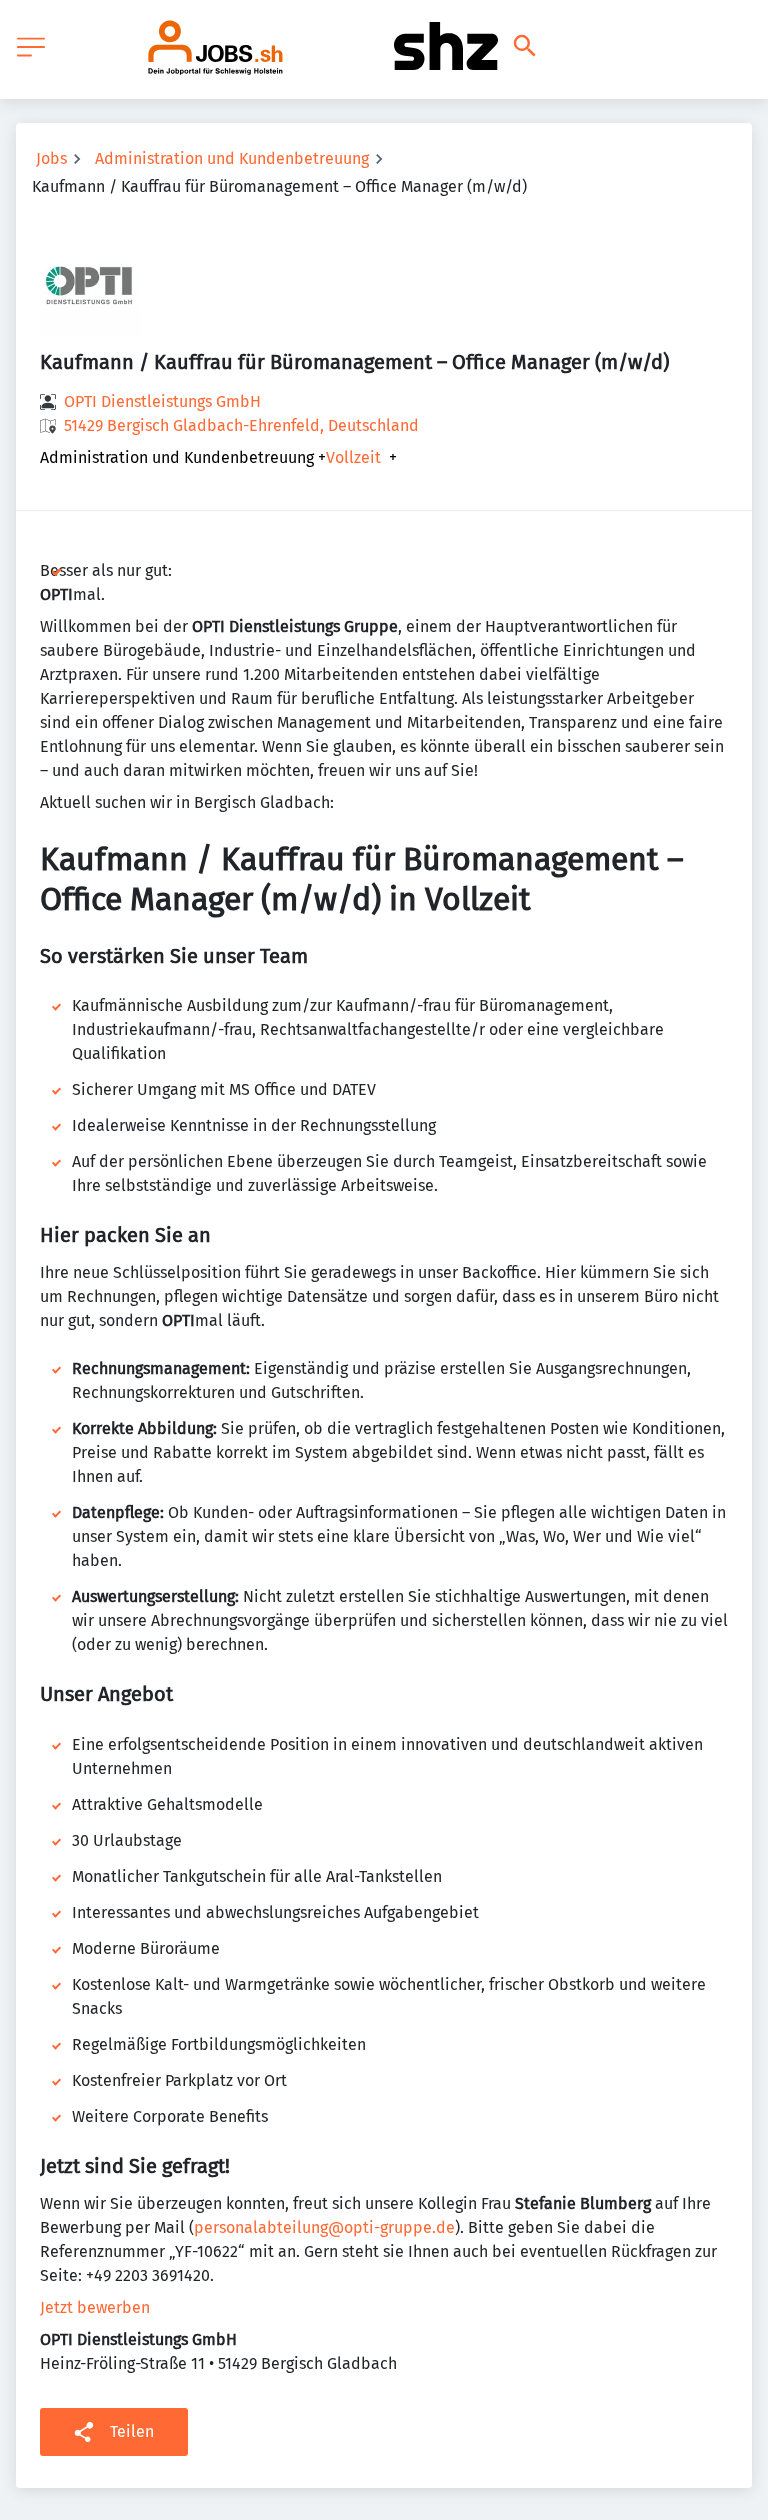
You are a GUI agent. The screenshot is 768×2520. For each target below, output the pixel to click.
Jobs (51, 158)
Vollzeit (353, 458)
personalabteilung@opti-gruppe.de (324, 2227)
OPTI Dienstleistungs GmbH (162, 401)
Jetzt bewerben (95, 2307)
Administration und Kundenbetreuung (232, 158)
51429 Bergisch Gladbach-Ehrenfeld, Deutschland (241, 425)
